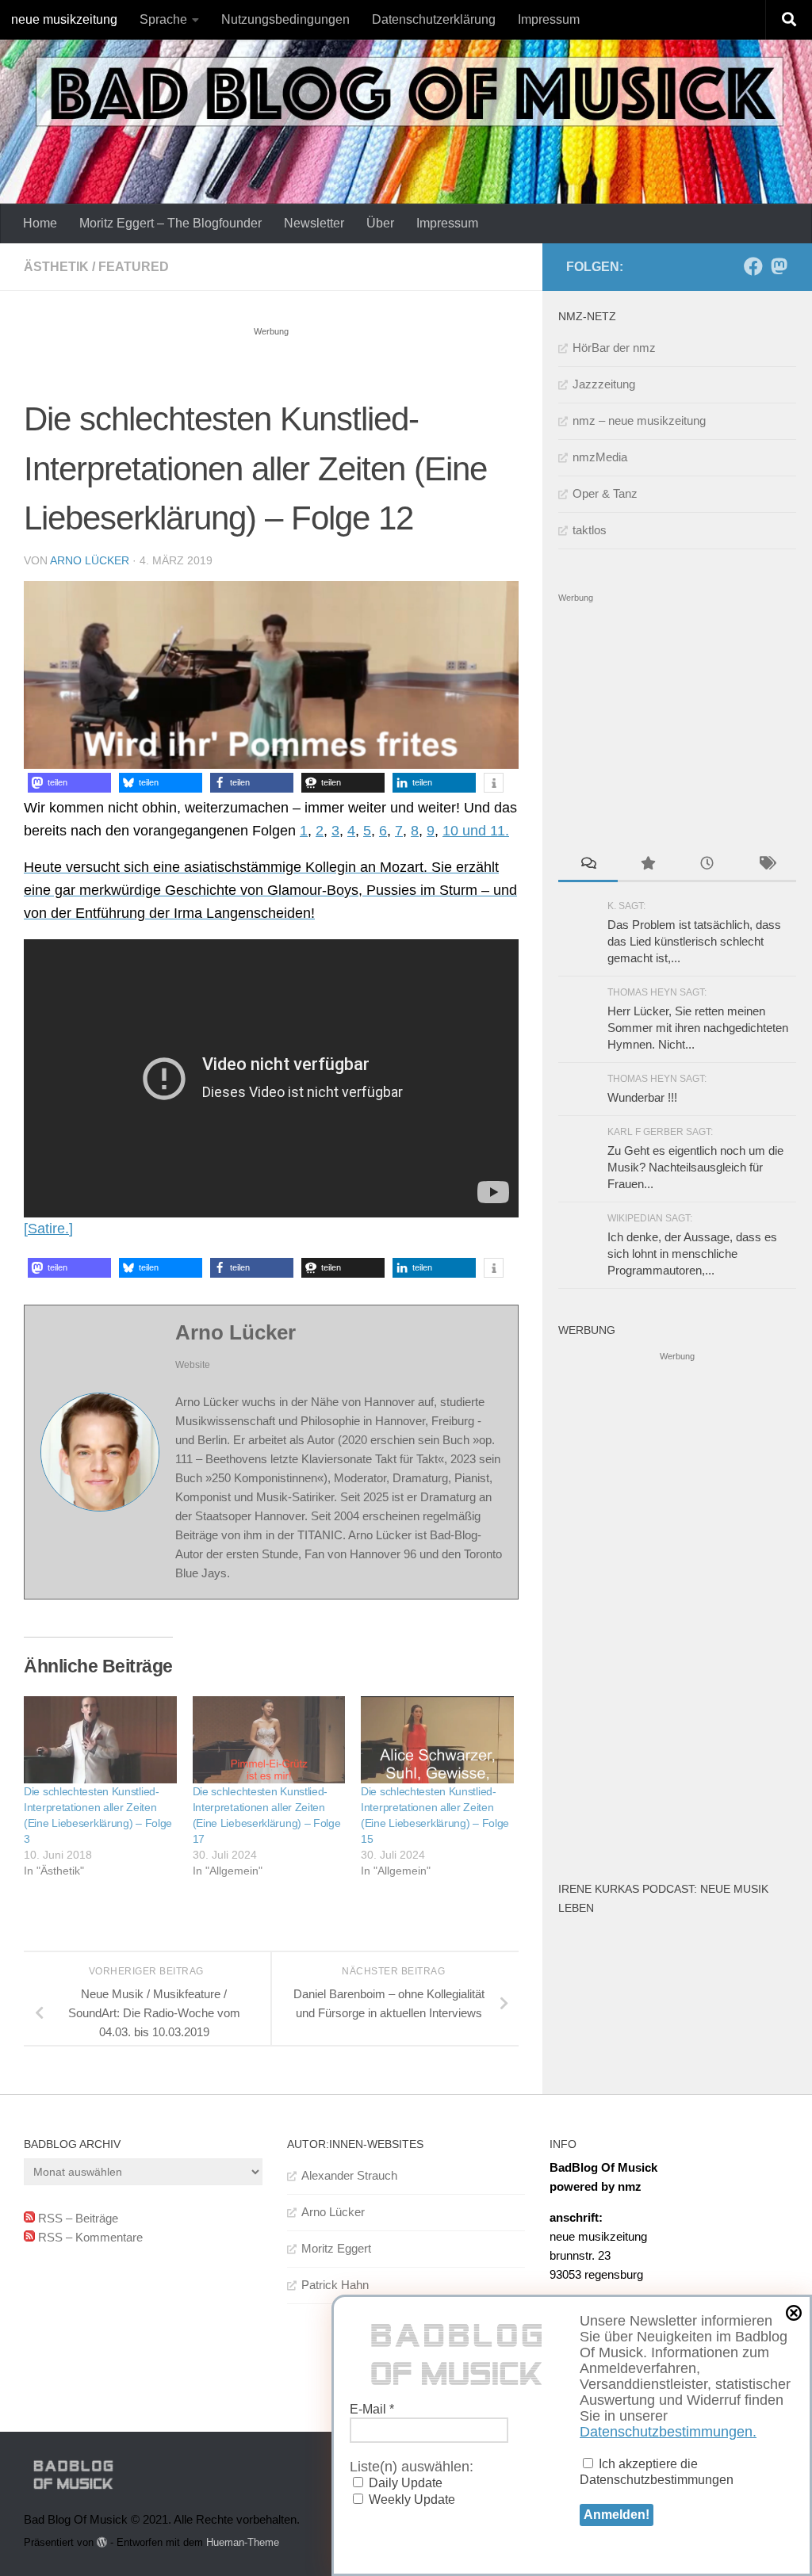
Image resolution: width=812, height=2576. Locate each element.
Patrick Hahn (335, 2285)
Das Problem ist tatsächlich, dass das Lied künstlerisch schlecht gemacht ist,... (694, 941)
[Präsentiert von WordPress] (102, 2542)
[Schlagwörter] (766, 865)
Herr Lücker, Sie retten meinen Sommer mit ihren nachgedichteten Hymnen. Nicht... (698, 1028)
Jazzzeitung (604, 384)
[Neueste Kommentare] (588, 865)
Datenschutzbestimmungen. (668, 2432)
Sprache (163, 19)
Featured (134, 267)
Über (380, 223)
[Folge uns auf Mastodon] (779, 266)
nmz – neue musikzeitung (639, 420)
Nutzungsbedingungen (285, 19)
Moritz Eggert (336, 2248)
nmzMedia (600, 457)
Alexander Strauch (349, 2175)
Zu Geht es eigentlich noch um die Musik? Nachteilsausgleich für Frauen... (695, 1167)
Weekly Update (410, 2500)
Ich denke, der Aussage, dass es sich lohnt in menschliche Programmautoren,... (692, 1254)
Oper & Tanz (605, 493)
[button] (69, 783)
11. (500, 831)
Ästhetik (56, 267)
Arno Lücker (90, 560)
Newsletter (314, 223)
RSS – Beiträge (77, 2218)
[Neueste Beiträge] (707, 865)
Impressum (549, 19)
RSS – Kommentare (89, 2237)
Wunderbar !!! (642, 1097)
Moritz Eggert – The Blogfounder (170, 223)
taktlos (590, 530)
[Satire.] (48, 1229)
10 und (466, 831)
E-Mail (372, 2409)
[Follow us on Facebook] (753, 266)
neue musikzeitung (64, 19)
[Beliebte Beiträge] (647, 865)
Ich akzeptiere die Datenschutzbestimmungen (657, 2472)
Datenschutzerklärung (434, 19)
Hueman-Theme (243, 2542)
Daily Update (404, 2483)
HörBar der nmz (614, 348)
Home (40, 223)
